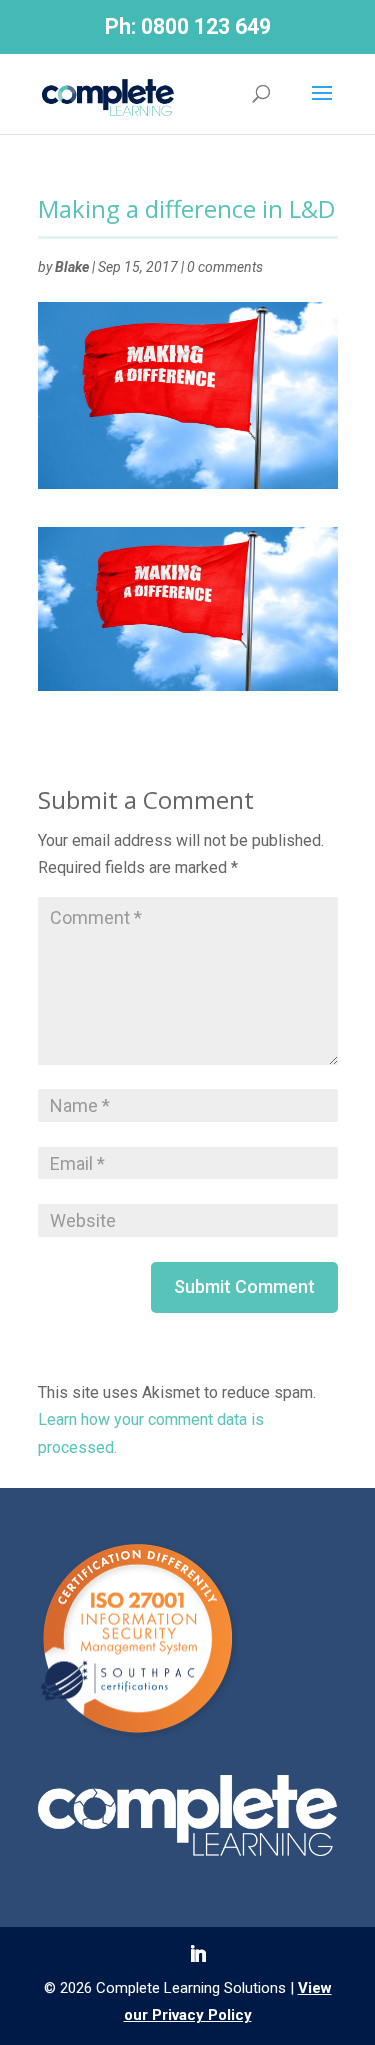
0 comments (225, 267)
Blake (72, 267)
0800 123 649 (206, 26)
